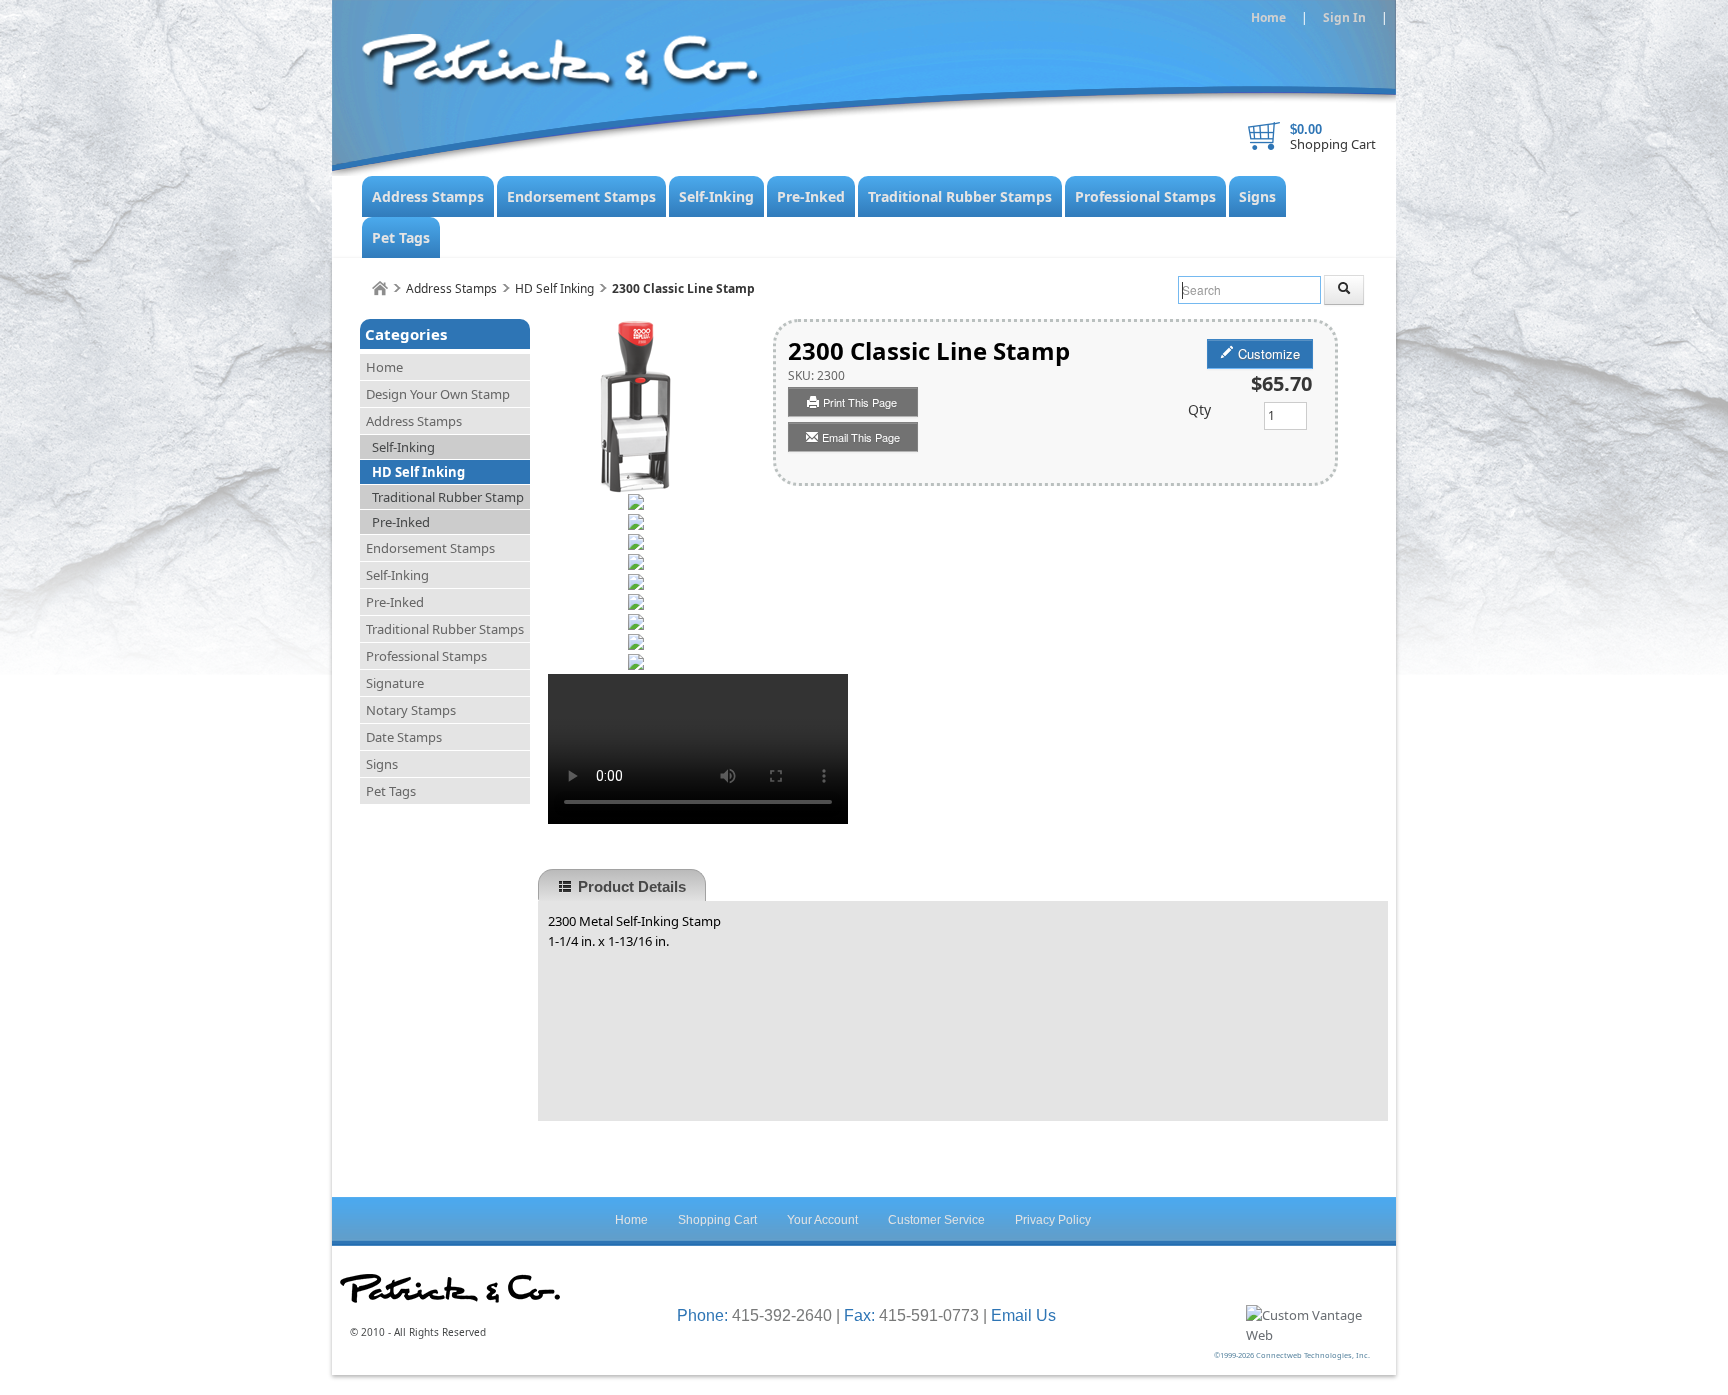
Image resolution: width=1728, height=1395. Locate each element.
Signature (395, 683)
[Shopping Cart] (1264, 136)
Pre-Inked (811, 196)
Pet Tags (401, 237)
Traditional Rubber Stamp (448, 497)
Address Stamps (428, 196)
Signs (1257, 196)
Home (1268, 17)
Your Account (822, 1220)
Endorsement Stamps (581, 196)
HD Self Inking (554, 288)
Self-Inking (716, 196)
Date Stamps (404, 737)
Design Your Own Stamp (438, 394)
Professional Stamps (1145, 196)
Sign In (1344, 17)
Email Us (1023, 1315)
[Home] (380, 288)
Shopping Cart (1333, 144)
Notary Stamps (411, 710)
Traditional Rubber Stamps (960, 196)
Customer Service (936, 1220)
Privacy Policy (1053, 1220)
